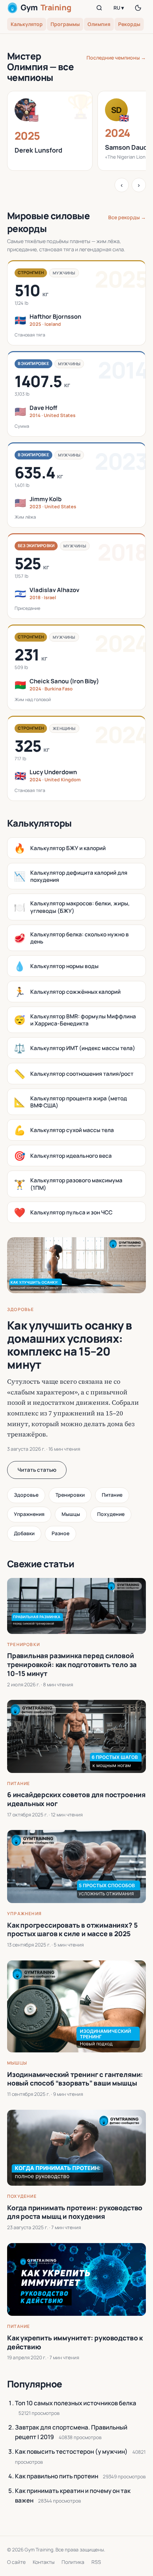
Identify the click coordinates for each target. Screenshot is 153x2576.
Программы (65, 24)
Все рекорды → (127, 217)
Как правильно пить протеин (57, 2476)
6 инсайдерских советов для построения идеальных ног (76, 1799)
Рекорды (129, 24)
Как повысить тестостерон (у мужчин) (71, 2451)
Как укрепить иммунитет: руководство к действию (75, 2342)
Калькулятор (27, 24)
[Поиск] (99, 8)
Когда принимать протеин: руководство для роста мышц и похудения (75, 2212)
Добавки (24, 1533)
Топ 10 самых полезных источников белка (76, 2403)
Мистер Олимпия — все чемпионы (40, 67)
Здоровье (21, 1309)
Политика (73, 2562)
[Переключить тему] (138, 8)
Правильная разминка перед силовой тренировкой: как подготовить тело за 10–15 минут (72, 1664)
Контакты (44, 2562)
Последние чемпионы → (116, 58)
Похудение (111, 1514)
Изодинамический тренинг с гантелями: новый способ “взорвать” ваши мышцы (75, 2079)
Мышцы (71, 1514)
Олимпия (99, 24)
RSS (96, 2562)
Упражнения (29, 1514)
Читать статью (37, 1470)
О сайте (16, 2562)
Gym (46, 7)
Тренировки (70, 1495)
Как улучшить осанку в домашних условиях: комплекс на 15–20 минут (70, 1345)
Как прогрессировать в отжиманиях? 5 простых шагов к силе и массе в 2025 (72, 1930)
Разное (60, 1533)
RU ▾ (119, 8)
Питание (112, 1495)
